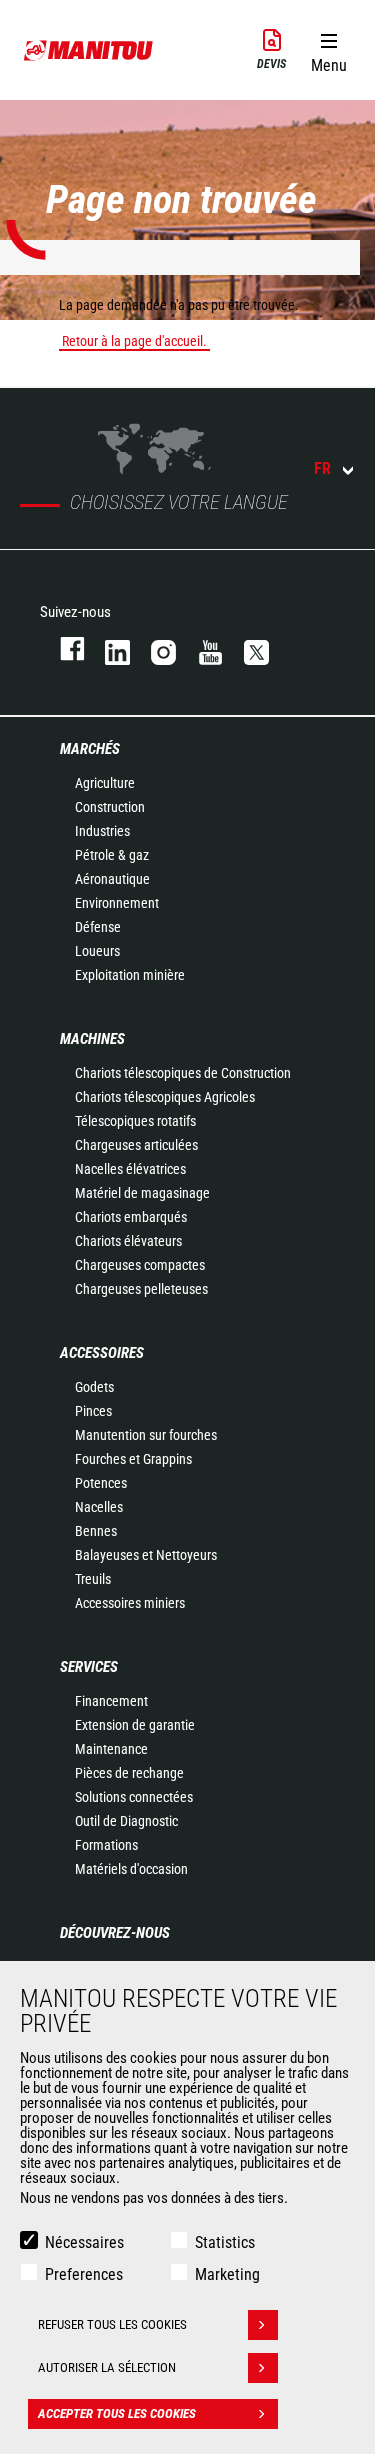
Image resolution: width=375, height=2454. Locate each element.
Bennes (96, 1531)
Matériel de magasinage (142, 1193)
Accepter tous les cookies (117, 2413)
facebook (62, 648)
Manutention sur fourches (146, 1435)
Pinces (93, 1411)
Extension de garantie (135, 1725)
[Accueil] (89, 50)
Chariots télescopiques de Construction (183, 1073)
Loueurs (97, 951)
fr (322, 468)
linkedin (108, 648)
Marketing (227, 2274)
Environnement (117, 903)
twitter (247, 648)
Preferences (84, 2274)
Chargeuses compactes (140, 1265)
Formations (106, 1845)
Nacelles (99, 1507)
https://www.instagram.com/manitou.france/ (154, 648)
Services (89, 1667)
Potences (101, 1483)
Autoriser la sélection (107, 2367)
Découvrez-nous (115, 1933)
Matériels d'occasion (131, 1869)
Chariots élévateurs (128, 1241)
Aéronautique (112, 879)
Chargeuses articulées (136, 1145)
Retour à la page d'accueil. (134, 341)
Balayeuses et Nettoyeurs (146, 1555)
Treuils (93, 1579)
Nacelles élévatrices (130, 1169)
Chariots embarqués (131, 1217)
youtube (201, 648)
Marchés (90, 749)
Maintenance (111, 1749)
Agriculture (105, 783)
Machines (92, 1039)
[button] (328, 49)
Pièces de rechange (129, 1773)
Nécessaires (84, 2242)
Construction (110, 807)
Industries (102, 831)
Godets (94, 1387)
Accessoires (102, 1353)
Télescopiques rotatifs (135, 1121)
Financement (111, 1701)
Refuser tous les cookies (112, 2324)
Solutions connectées (134, 1797)
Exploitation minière (130, 975)
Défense (98, 927)
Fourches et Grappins (133, 1459)
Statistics (225, 2242)
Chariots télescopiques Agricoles (165, 1097)
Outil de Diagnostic (126, 1821)
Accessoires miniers (130, 1603)
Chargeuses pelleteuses (141, 1289)
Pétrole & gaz (112, 855)
